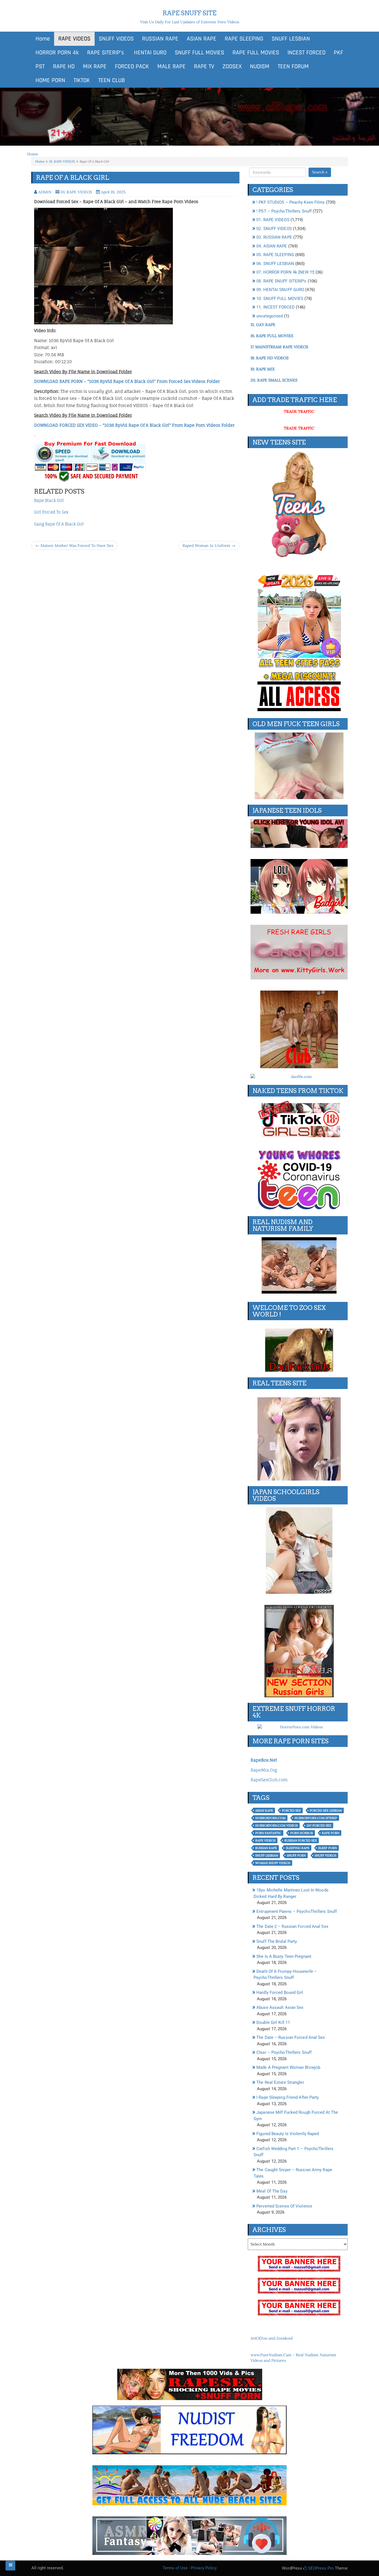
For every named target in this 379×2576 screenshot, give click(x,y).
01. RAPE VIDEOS (62, 161)
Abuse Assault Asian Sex (280, 2007)
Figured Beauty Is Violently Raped (288, 2134)
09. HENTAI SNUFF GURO (280, 290)
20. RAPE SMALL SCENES (274, 380)
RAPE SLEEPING (244, 39)
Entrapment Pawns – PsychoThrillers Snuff (297, 1911)
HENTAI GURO (149, 53)
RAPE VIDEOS (74, 39)
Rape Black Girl (49, 500)
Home (43, 39)
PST (40, 67)
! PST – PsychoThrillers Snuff (284, 211)
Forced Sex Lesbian (326, 1810)
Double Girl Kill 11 (273, 2022)
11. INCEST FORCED (276, 307)
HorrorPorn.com (270, 1818)
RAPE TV (204, 67)
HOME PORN (50, 80)
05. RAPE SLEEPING (275, 255)
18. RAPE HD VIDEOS (270, 358)
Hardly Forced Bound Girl (280, 1992)
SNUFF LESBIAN (291, 39)
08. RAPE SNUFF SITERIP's (281, 281)
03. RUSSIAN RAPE (274, 237)
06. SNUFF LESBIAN (275, 264)
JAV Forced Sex (319, 1825)
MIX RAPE (95, 67)
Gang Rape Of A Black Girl (59, 524)
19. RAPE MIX (263, 369)
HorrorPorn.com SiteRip (316, 1818)
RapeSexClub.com (269, 1780)
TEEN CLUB (112, 80)
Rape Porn (331, 1833)
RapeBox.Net (264, 1760)
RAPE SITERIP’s (106, 53)
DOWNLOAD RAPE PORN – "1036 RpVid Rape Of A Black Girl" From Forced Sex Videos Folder (127, 381)
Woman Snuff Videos (273, 1863)
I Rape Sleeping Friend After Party (288, 2097)
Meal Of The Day (272, 2191)
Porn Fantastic (268, 1833)
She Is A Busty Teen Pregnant (284, 1956)
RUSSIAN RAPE (160, 39)
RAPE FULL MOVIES (256, 53)
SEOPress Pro (320, 2568)
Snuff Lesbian (267, 1855)
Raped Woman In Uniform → (209, 545)
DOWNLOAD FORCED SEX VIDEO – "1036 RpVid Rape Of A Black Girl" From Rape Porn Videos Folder (134, 425)
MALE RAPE (171, 67)
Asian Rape (264, 1810)
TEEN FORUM (293, 67)
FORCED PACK (132, 67)
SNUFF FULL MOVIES (199, 53)
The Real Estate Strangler (280, 2082)
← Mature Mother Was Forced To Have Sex (74, 545)
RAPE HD (64, 67)
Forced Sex (291, 1810)
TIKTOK (82, 80)
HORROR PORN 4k (57, 53)
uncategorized (270, 316)
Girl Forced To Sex (51, 512)
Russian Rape (266, 1848)
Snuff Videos (325, 1855)
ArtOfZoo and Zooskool (272, 2338)
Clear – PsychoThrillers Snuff (284, 2052)
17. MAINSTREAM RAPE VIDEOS (279, 347)
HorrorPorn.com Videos (276, 1825)
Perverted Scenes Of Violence (284, 2206)
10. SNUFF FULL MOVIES (280, 299)
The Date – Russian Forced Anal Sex (290, 2037)
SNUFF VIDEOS (116, 39)
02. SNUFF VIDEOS (274, 229)
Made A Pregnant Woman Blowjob (288, 2067)
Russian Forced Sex (301, 1840)
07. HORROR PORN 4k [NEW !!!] (285, 272)
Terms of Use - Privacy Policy (190, 2568)
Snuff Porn (296, 1855)
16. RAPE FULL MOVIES (272, 336)
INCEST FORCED (306, 53)
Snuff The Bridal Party (277, 1941)
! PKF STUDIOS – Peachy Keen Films (290, 202)
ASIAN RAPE (202, 39)
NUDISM (260, 67)
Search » (320, 172)
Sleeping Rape (298, 1848)
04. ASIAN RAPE (272, 246)
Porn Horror (302, 1833)
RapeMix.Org (264, 1770)
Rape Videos (265, 1840)
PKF (338, 53)
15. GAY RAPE (263, 325)
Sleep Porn (328, 1848)
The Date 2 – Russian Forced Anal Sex (292, 1926)
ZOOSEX (232, 67)
